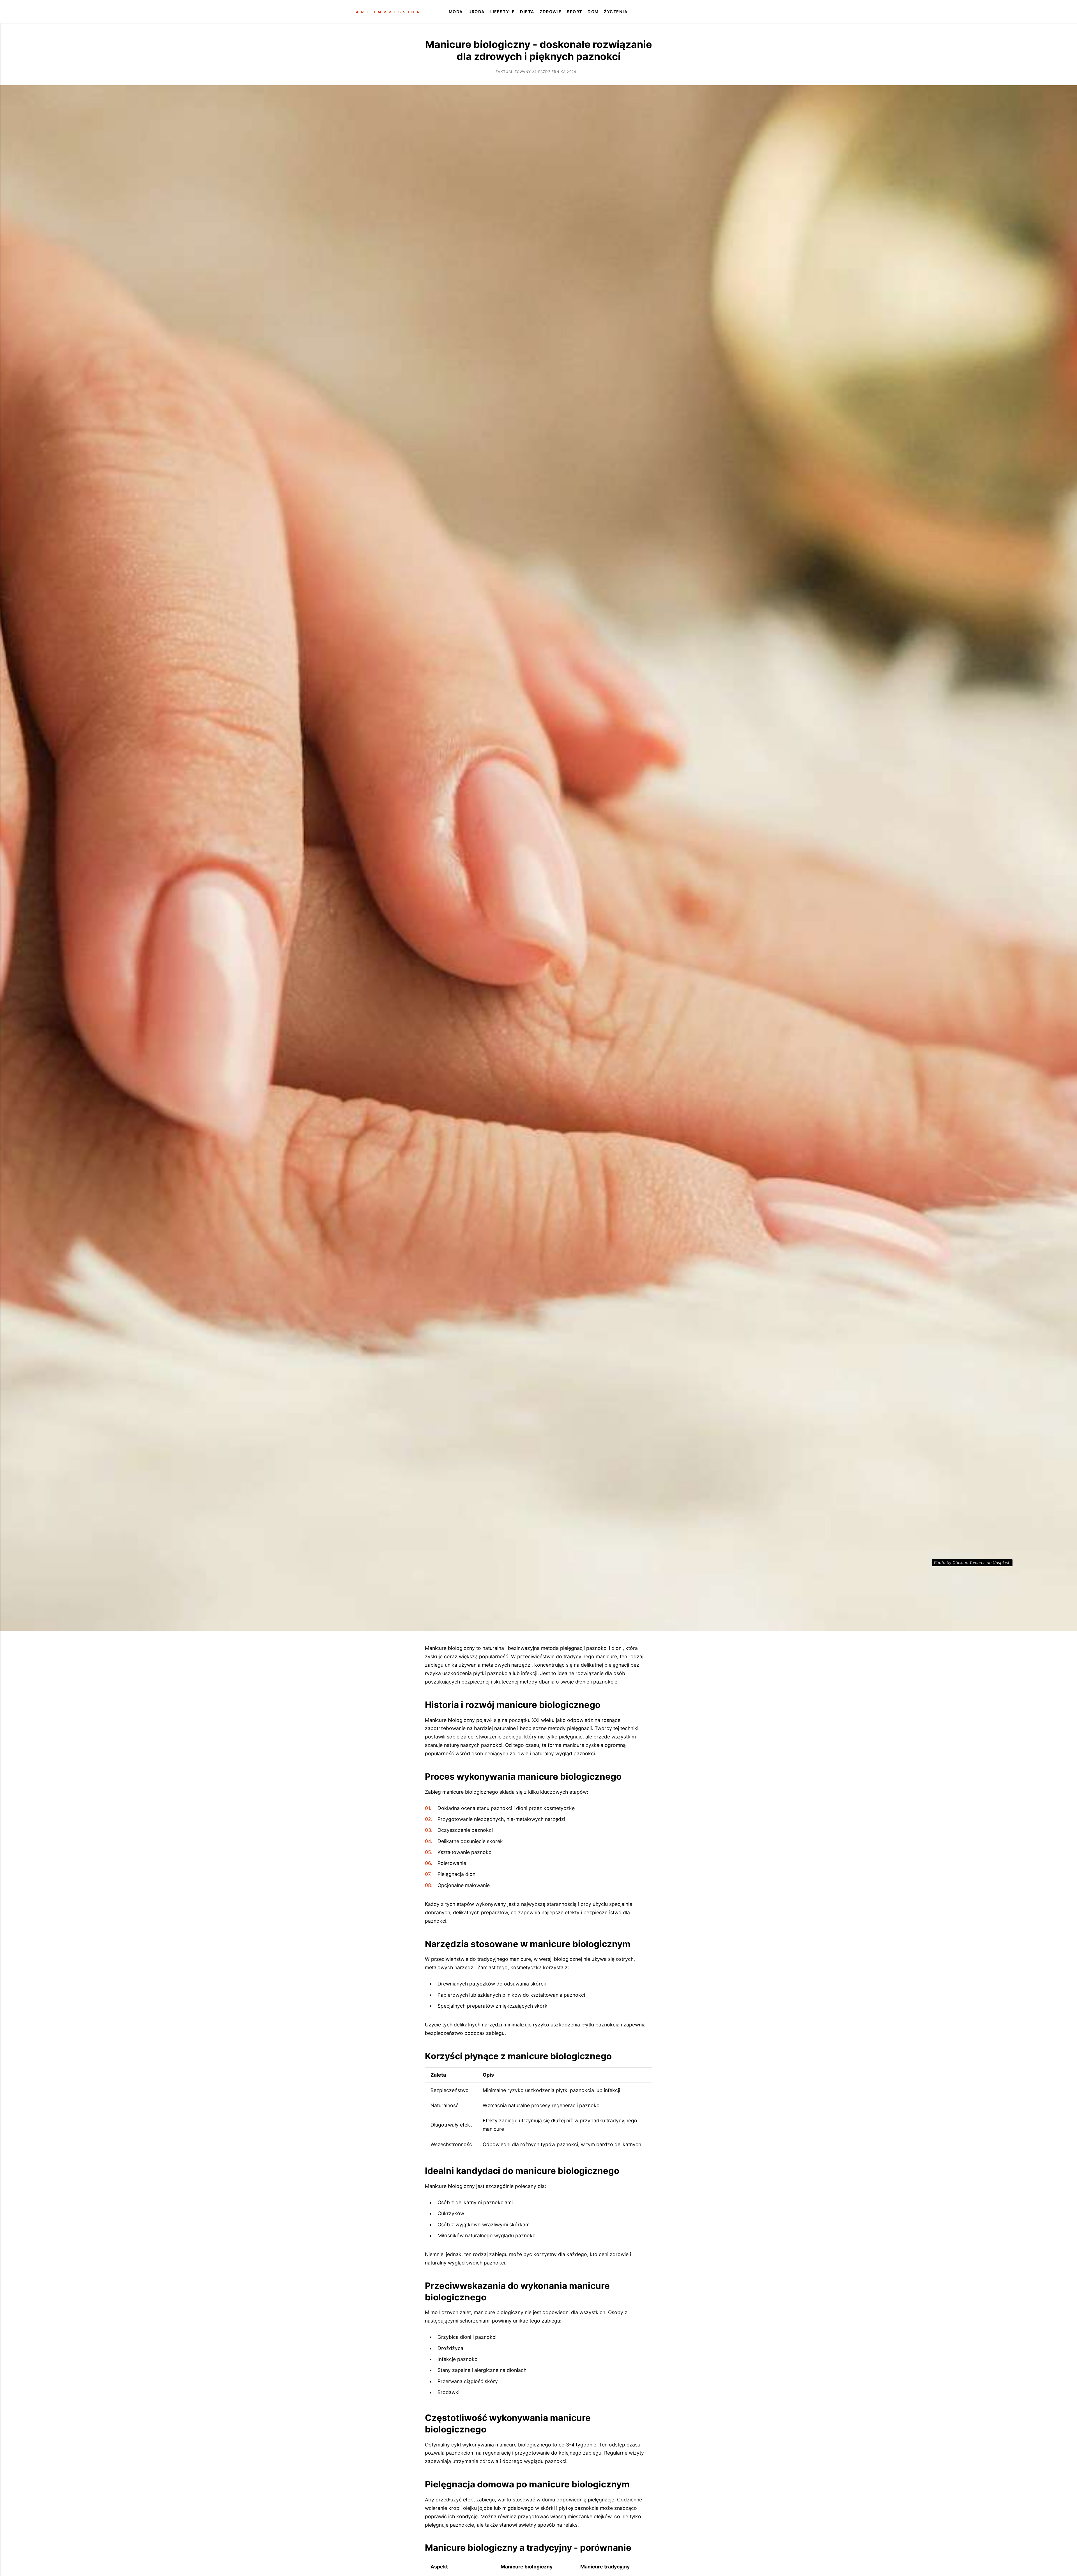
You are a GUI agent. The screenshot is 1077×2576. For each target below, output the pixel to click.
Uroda (477, 12)
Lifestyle (503, 12)
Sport (575, 12)
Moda (456, 12)
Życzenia (616, 12)
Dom (593, 12)
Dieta (527, 12)
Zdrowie (551, 12)
